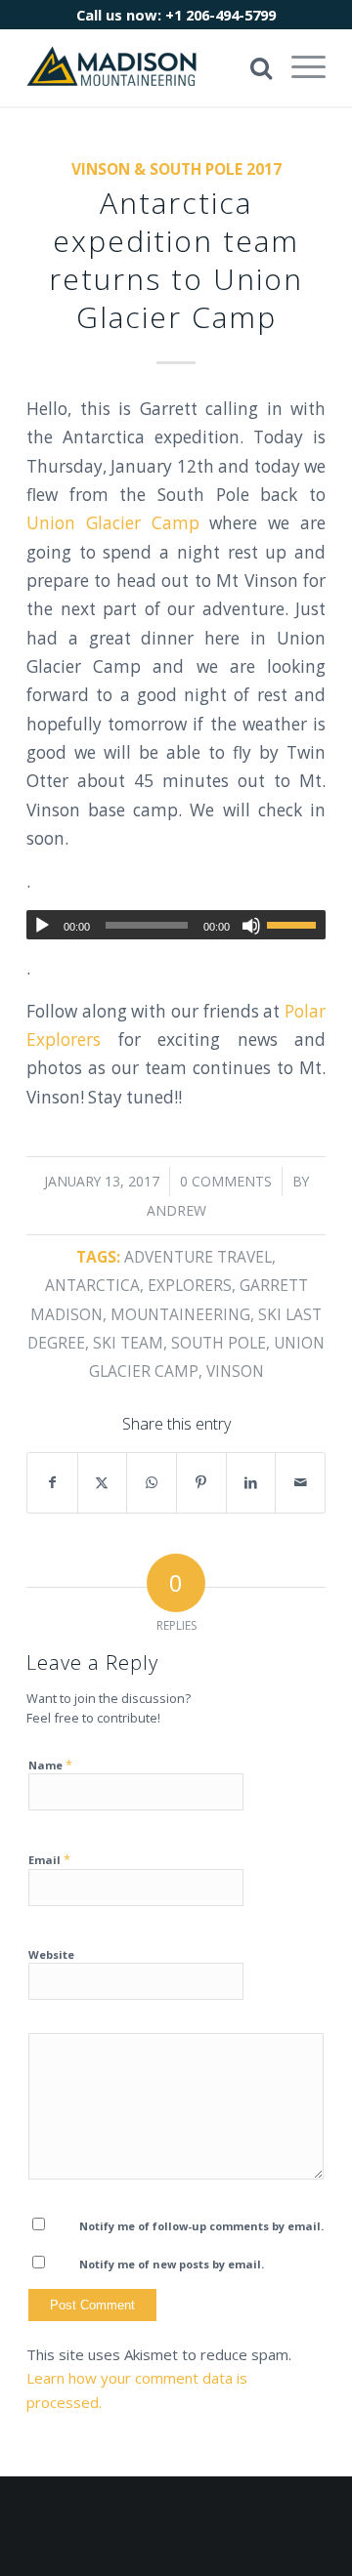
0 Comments (226, 1181)
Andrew (176, 1210)
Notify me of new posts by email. (172, 2264)
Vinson (235, 1371)
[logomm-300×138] (146, 67)
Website (51, 1954)
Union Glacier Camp (113, 523)
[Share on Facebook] (52, 1482)
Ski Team (128, 1343)
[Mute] (251, 926)
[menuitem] (299, 67)
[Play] (42, 926)
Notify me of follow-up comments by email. (201, 2226)
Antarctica (92, 1285)
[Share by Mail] (300, 1482)
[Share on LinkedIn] (251, 1482)
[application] (176, 925)
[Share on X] (103, 1482)
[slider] (296, 925)
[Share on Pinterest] (201, 1482)
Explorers (190, 1285)
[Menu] (299, 67)
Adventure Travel (198, 1257)
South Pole (219, 1343)
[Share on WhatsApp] (152, 1482)
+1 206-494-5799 (220, 15)
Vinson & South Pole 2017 (176, 169)
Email (49, 1859)
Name (50, 1765)
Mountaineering (180, 1314)
